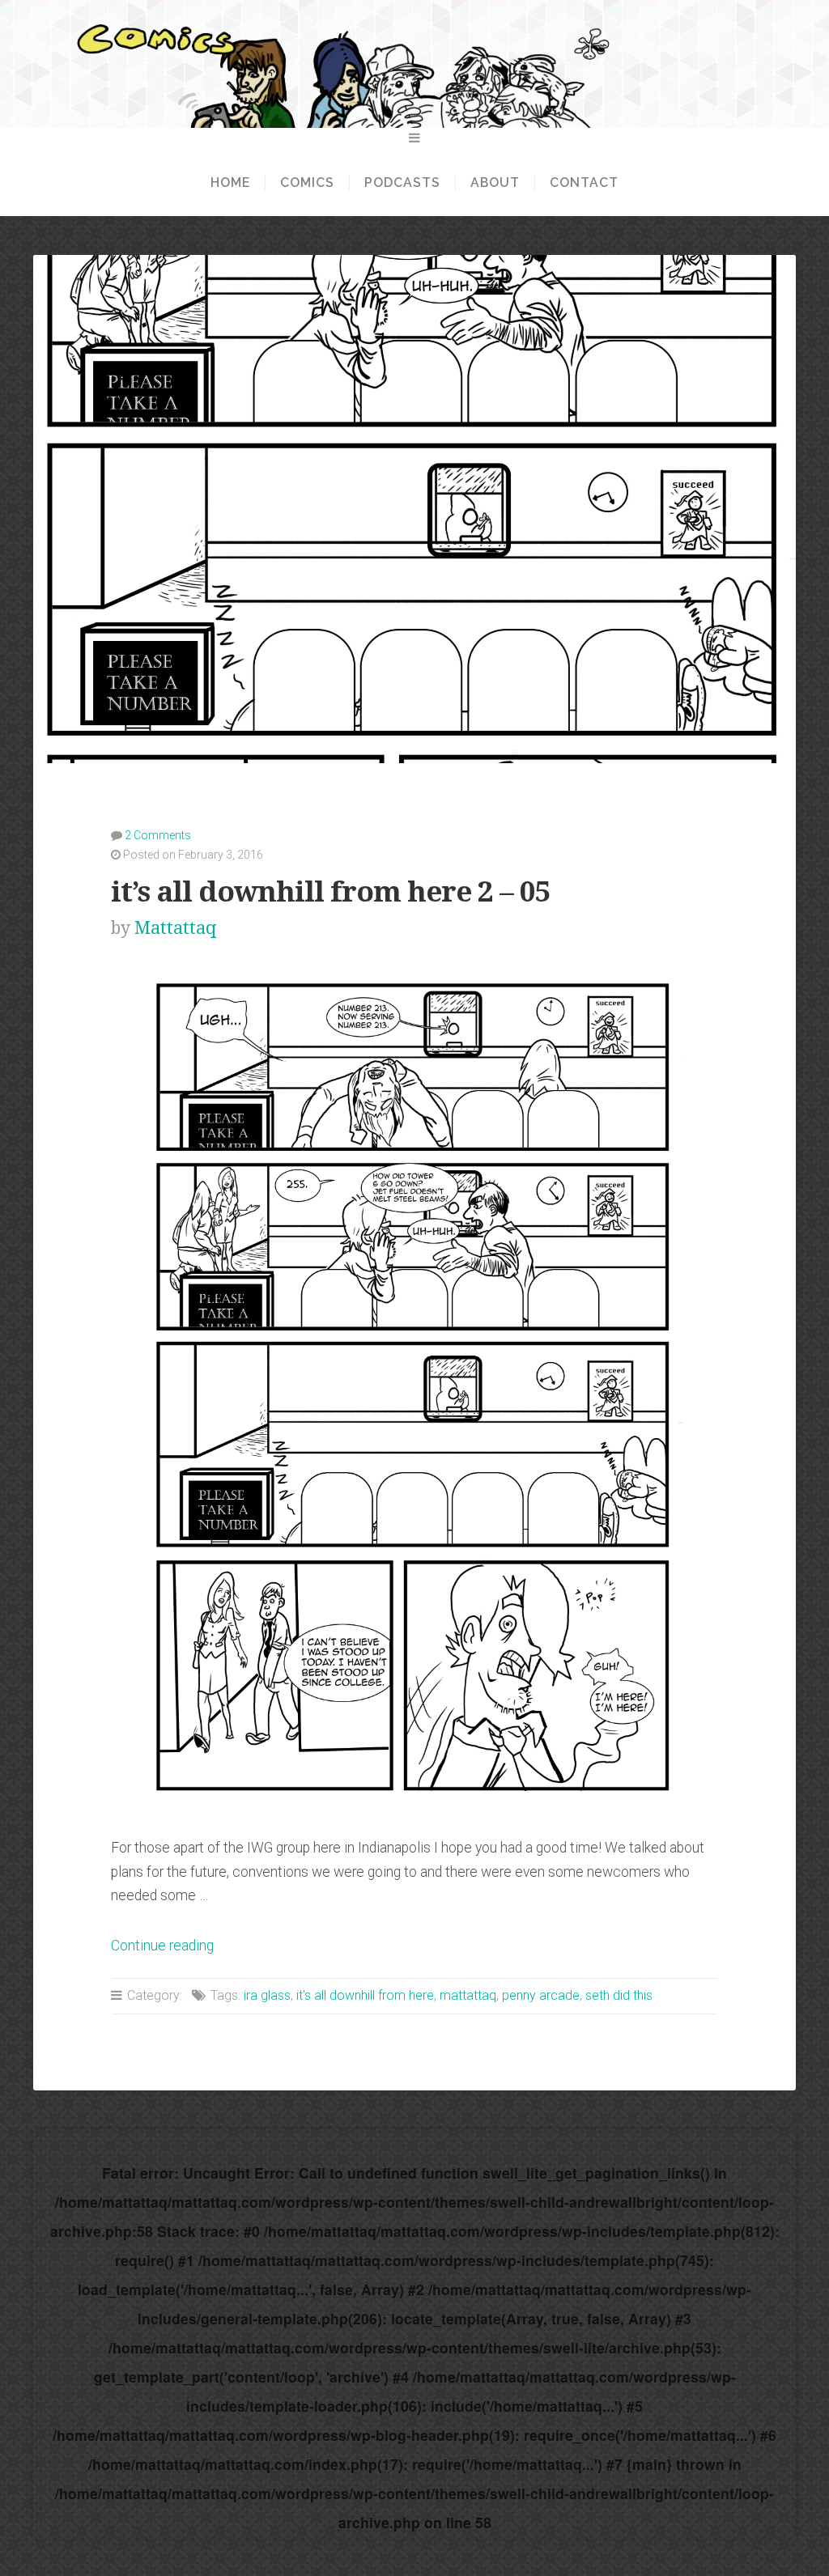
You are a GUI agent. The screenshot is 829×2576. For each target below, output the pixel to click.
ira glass (267, 1995)
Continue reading (162, 1946)
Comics (307, 183)
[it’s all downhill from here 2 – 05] (414, 1797)
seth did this (619, 1995)
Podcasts (402, 183)
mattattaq (468, 1995)
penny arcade (541, 1995)
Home (230, 183)
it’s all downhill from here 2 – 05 (331, 891)
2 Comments (158, 835)
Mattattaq (175, 928)
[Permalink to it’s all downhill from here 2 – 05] (414, 509)
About (495, 183)
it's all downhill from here (365, 1995)
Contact (584, 183)
